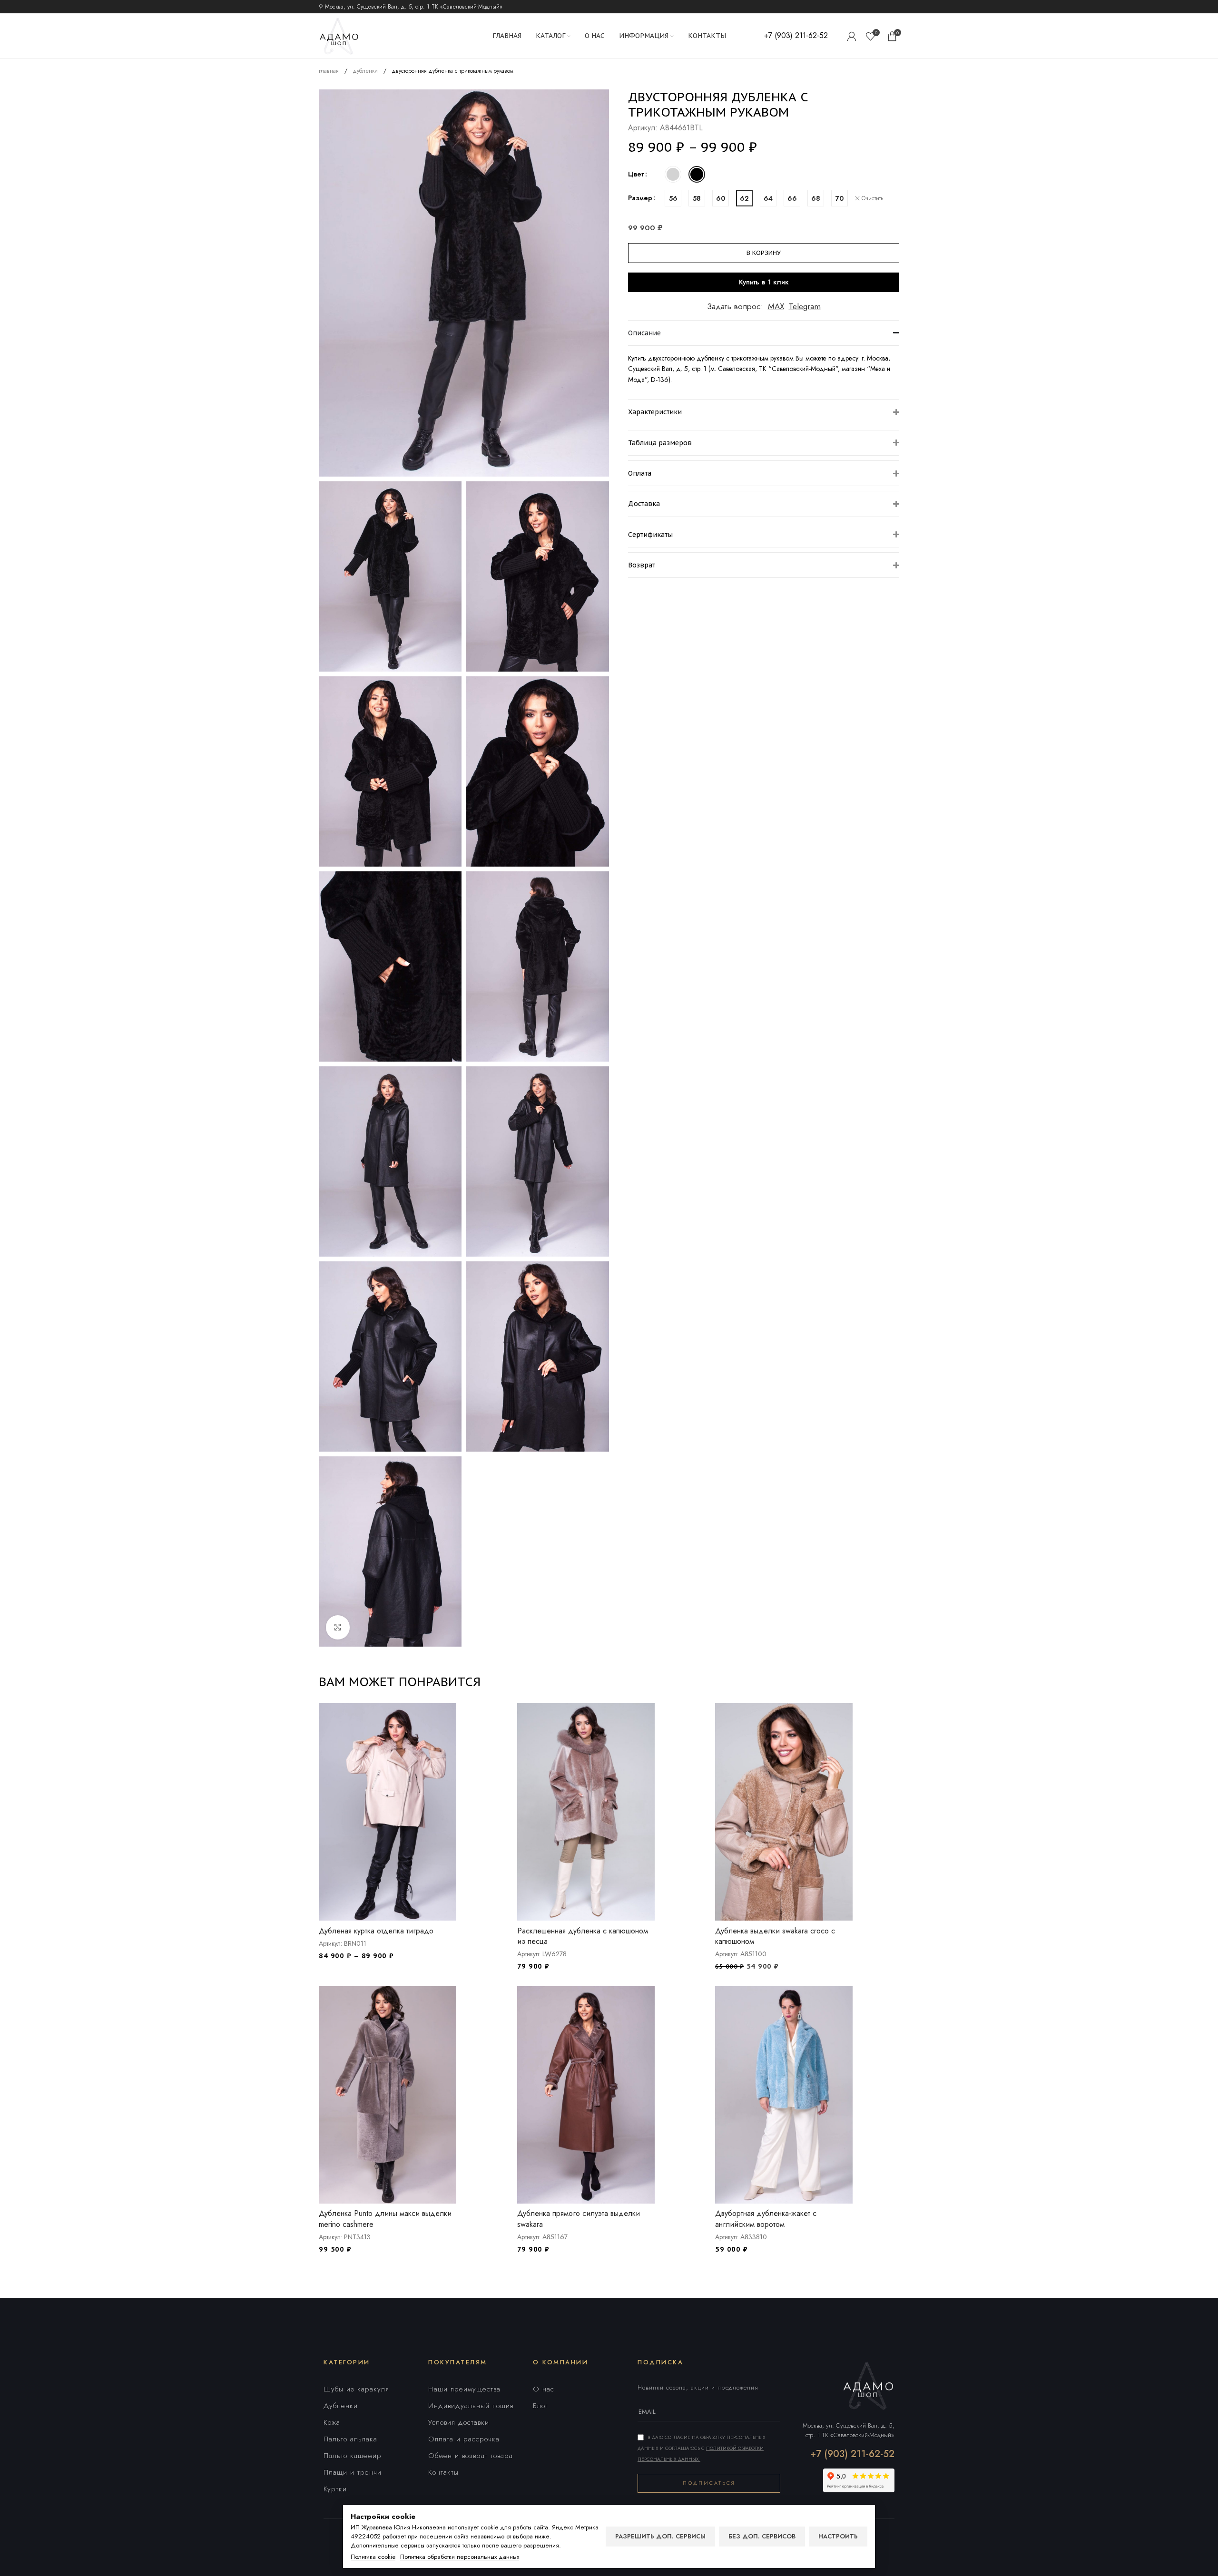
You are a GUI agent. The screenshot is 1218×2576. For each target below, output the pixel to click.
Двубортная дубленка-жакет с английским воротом (766, 2219)
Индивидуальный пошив (471, 2406)
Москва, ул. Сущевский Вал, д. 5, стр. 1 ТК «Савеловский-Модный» (849, 2430)
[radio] (673, 174)
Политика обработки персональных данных (460, 2557)
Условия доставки (459, 2422)
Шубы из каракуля (356, 2389)
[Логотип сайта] (339, 35)
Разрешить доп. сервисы (660, 2536)
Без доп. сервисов (762, 2536)
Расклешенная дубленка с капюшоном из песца (583, 1936)
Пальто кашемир (353, 2456)
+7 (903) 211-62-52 (852, 2454)
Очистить (873, 199)
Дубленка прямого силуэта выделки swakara (579, 2219)
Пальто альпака (350, 2439)
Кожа (332, 2422)
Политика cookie (373, 2557)
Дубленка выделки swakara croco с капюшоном (775, 1936)
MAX (776, 306)
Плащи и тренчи (353, 2472)
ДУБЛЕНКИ (366, 71)
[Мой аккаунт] (852, 36)
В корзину (764, 253)
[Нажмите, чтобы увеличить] (338, 1627)
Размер (640, 198)
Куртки (335, 2489)
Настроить (838, 2536)
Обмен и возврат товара (471, 2456)
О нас (544, 2389)
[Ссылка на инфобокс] (796, 36)
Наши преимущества (464, 2389)
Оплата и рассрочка (464, 2439)
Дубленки (341, 2406)
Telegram (805, 306)
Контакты (443, 2472)
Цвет (636, 174)
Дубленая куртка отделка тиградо (376, 1931)
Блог (540, 2406)
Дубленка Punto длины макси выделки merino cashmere (385, 2219)
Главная (330, 71)
